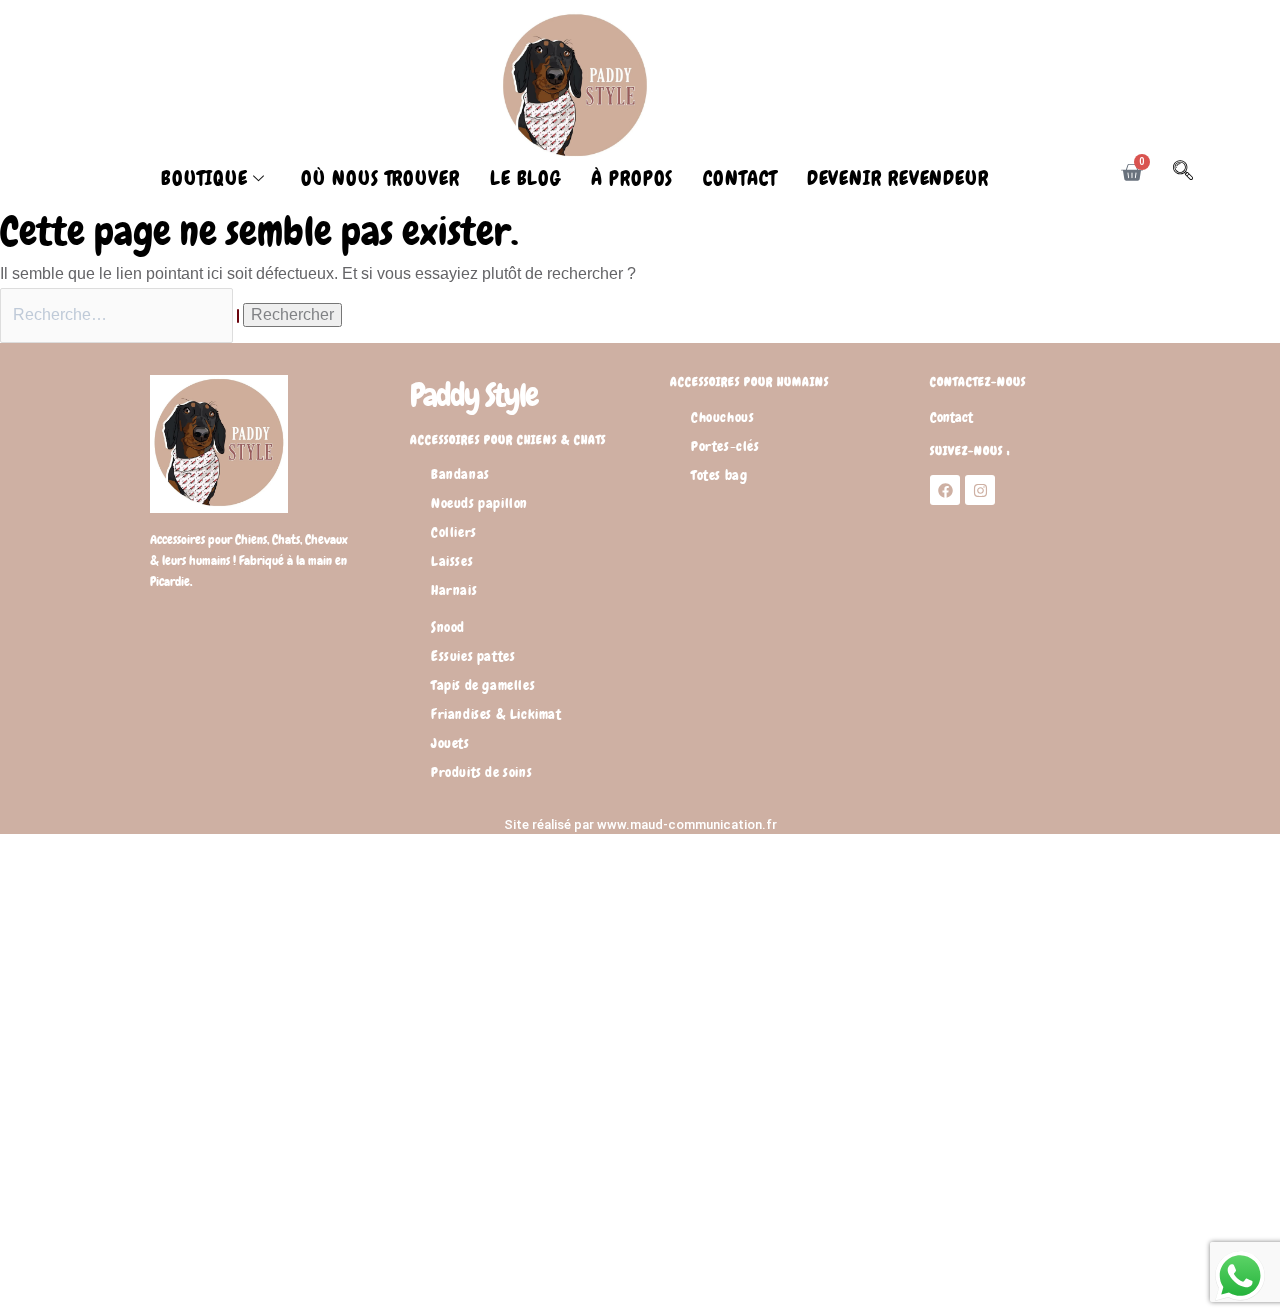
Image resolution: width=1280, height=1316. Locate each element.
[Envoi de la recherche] (238, 316)
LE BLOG (525, 178)
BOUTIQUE (204, 178)
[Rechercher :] (121, 314)
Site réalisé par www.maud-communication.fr (640, 824)
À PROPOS (632, 178)
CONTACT (739, 178)
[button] (1193, 174)
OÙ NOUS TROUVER (380, 178)
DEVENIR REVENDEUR (898, 178)
